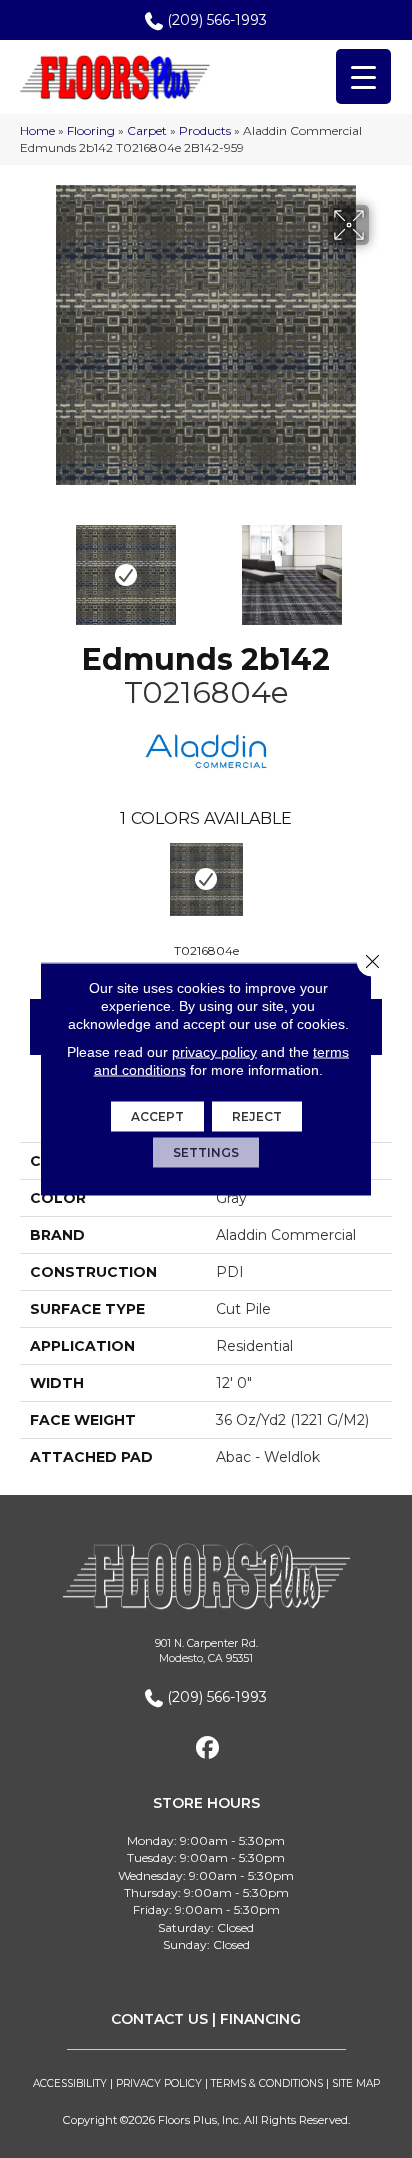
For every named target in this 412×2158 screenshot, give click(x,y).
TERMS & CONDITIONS (267, 2083)
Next (382, 565)
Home (37, 130)
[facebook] (208, 1748)
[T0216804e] (206, 879)
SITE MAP (356, 2083)
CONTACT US (159, 2019)
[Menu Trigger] (363, 76)
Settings (206, 1152)
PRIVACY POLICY (159, 2083)
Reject (257, 1116)
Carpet (147, 130)
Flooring (91, 130)
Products (205, 130)
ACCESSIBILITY (70, 2083)
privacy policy (214, 1052)
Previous (30, 565)
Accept (157, 1116)
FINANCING (260, 2019)
